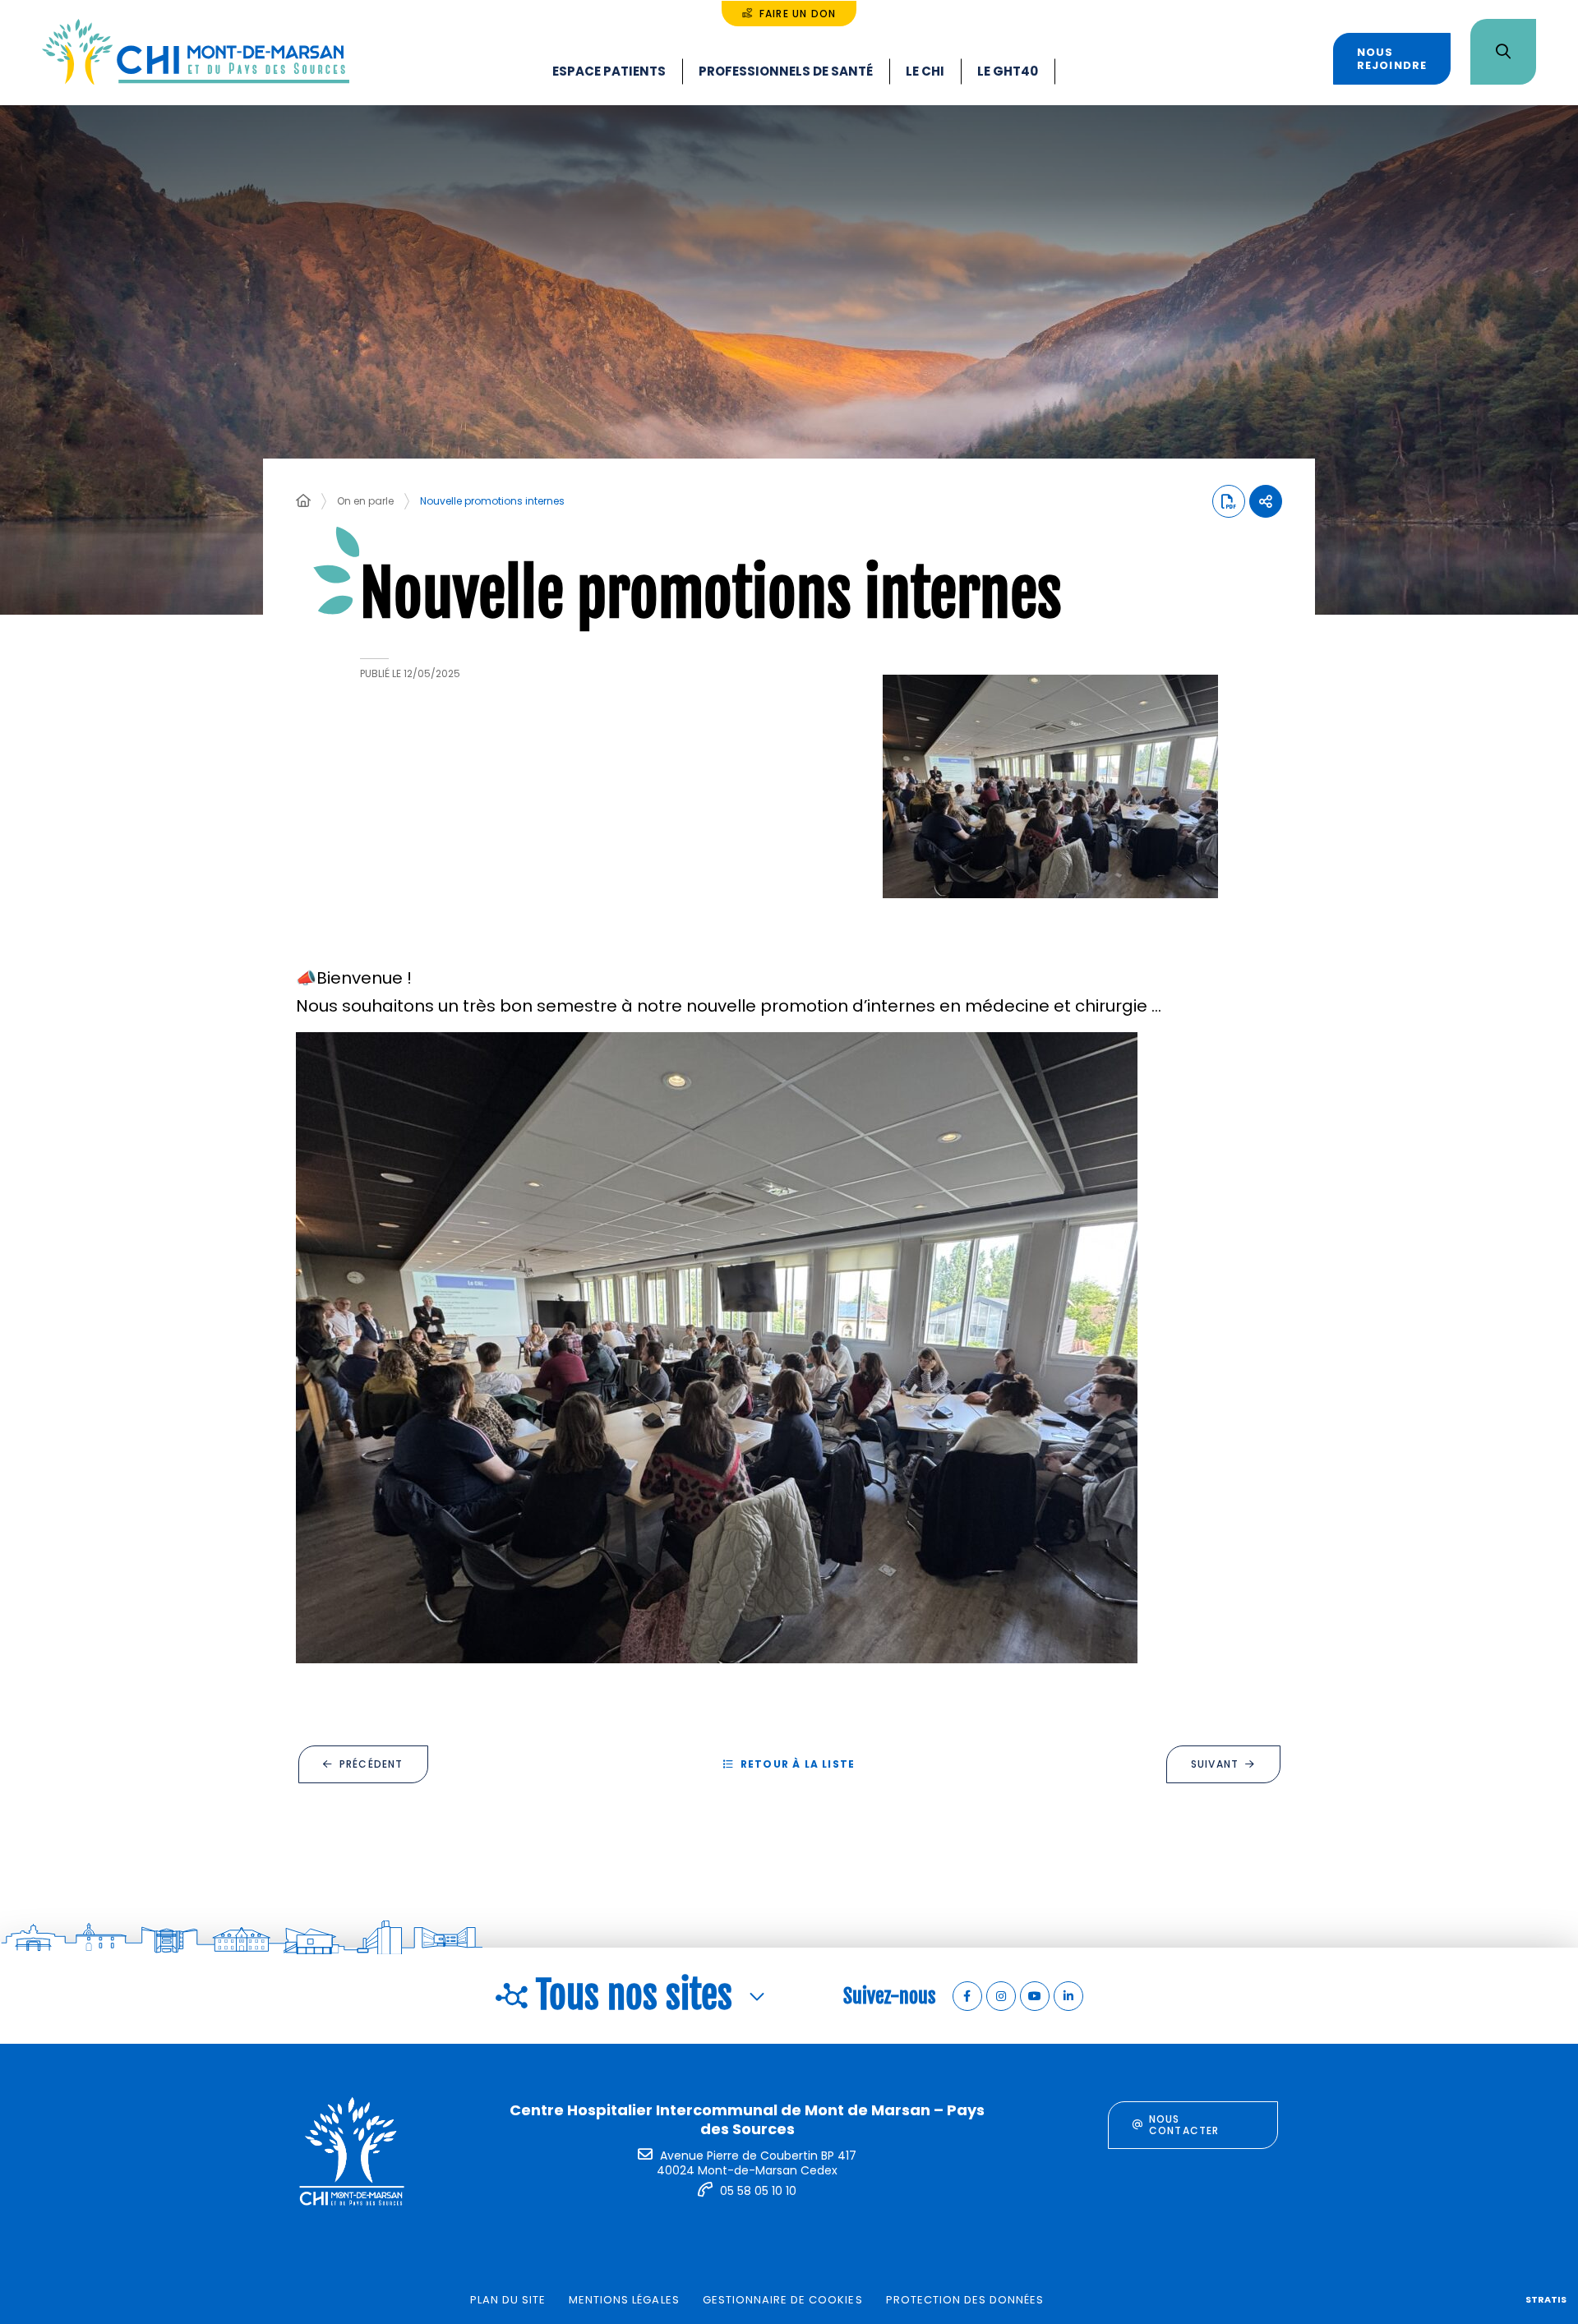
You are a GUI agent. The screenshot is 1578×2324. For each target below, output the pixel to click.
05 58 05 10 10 (758, 2191)
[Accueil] (303, 501)
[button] (1050, 786)
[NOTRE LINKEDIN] (1068, 1996)
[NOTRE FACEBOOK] (967, 1996)
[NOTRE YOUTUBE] (1035, 1996)
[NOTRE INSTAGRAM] (1001, 1996)
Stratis (1546, 2299)
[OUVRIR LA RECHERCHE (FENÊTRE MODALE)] (1503, 52)
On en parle (365, 501)
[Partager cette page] (1266, 501)
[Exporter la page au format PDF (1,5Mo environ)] (1229, 501)
